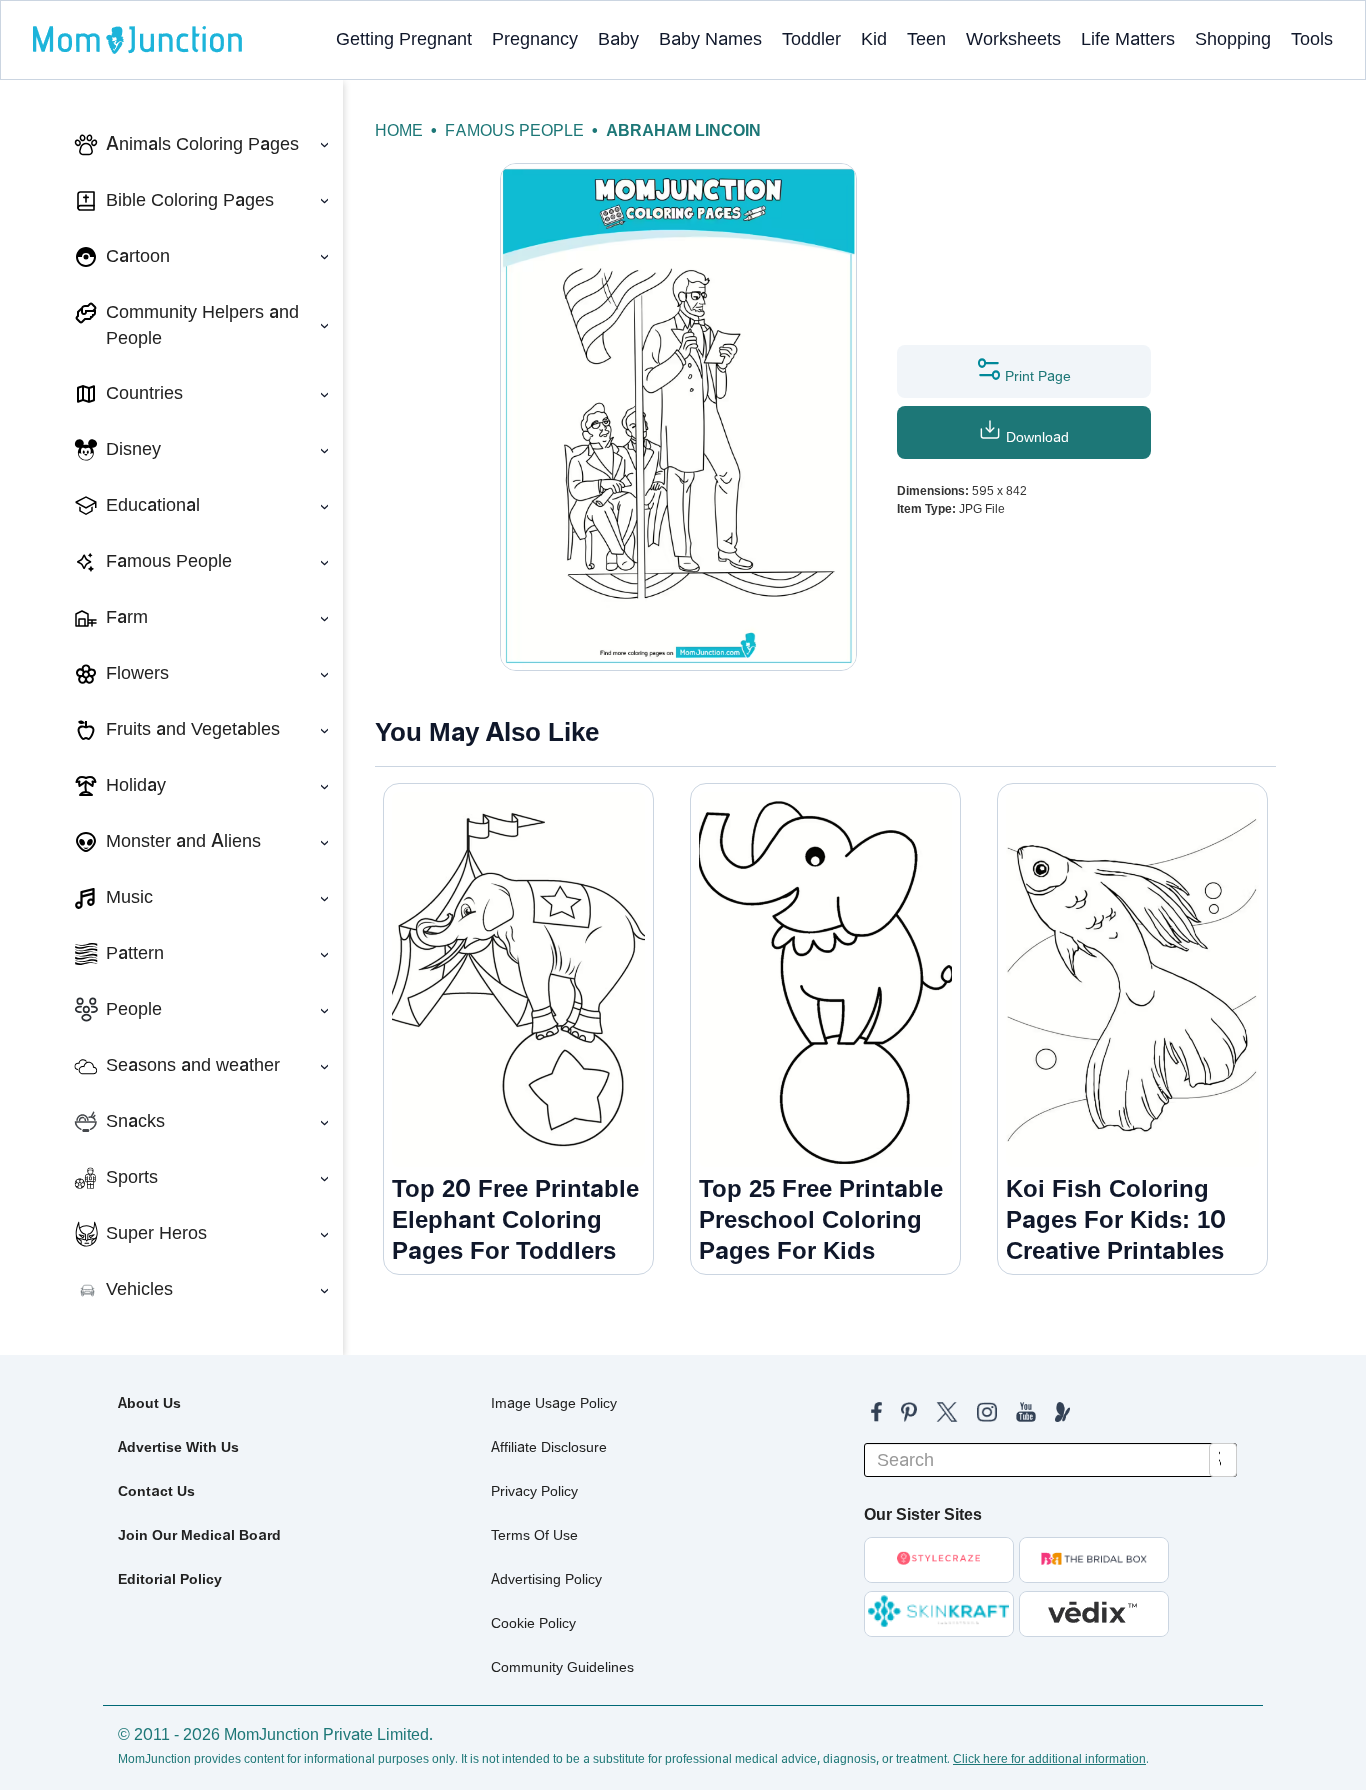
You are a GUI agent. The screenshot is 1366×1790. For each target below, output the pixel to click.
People (134, 1009)
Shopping (1233, 39)
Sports (132, 1177)
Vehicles (139, 1289)
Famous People (169, 561)
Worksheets (1013, 39)
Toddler (811, 39)
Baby (618, 39)
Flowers (137, 673)
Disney (133, 449)
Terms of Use (534, 1535)
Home (399, 130)
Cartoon (138, 256)
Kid (874, 39)
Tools (1312, 39)
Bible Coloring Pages (190, 200)
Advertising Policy (546, 1579)
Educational (153, 505)
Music (129, 897)
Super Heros (156, 1233)
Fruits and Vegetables (193, 729)
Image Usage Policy (554, 1403)
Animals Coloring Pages (202, 144)
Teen (926, 39)
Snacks (135, 1121)
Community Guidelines (562, 1667)
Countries (144, 393)
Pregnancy (535, 39)
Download (1035, 437)
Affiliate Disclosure (549, 1447)
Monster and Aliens (183, 841)
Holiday (136, 785)
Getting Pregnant (404, 39)
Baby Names (710, 39)
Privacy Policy (534, 1491)
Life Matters (1128, 39)
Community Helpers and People (202, 325)
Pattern (135, 953)
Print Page (1036, 376)
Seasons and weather (193, 1065)
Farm (127, 617)
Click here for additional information (1049, 1759)
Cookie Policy (533, 1623)
